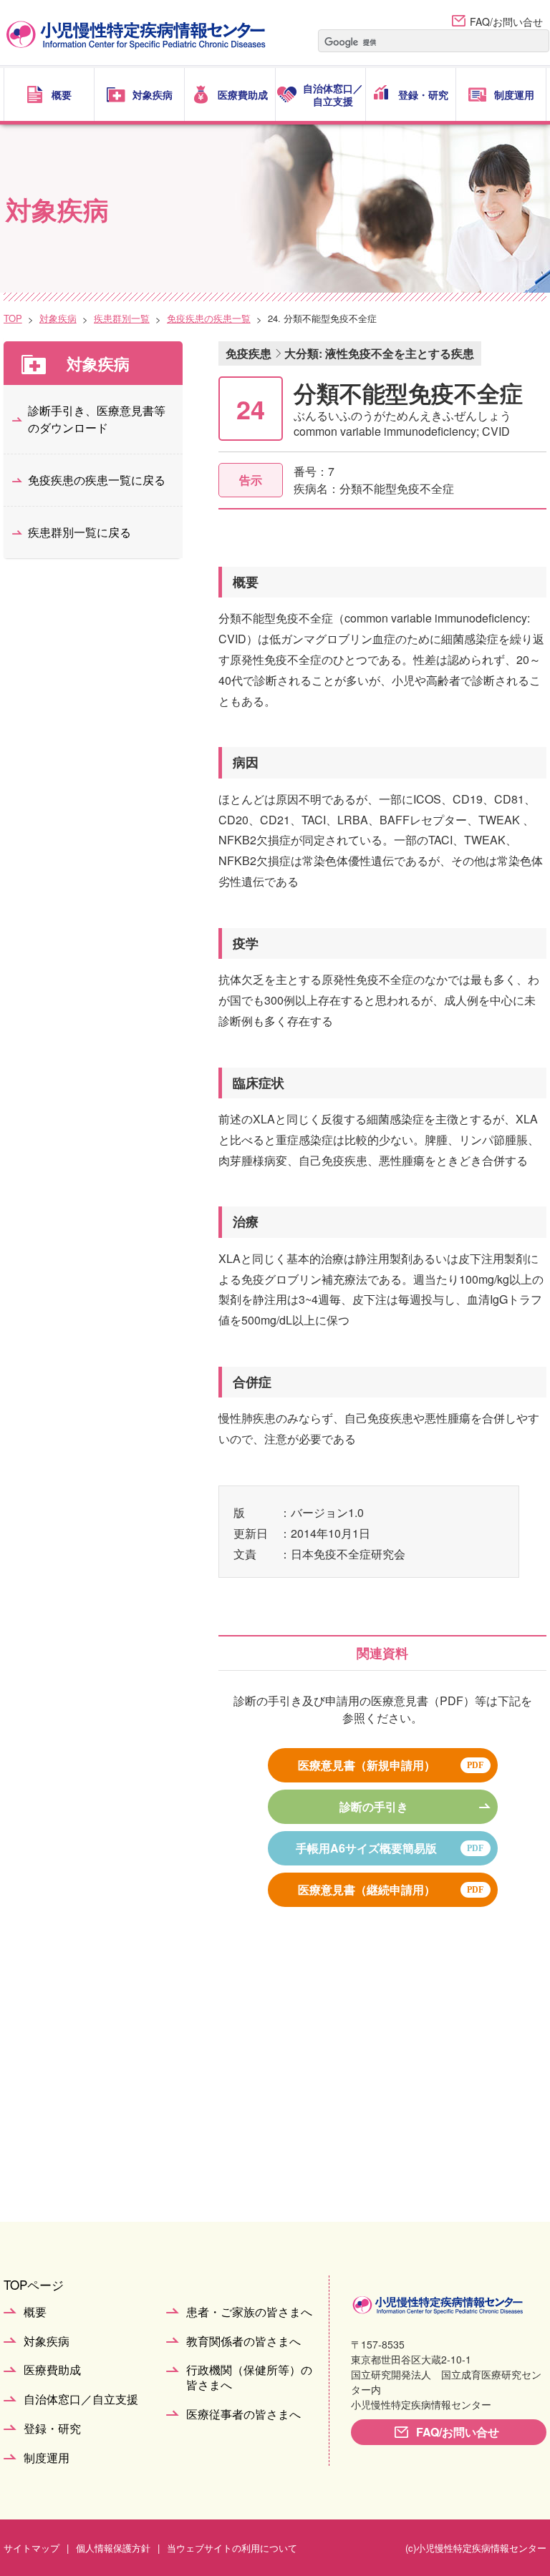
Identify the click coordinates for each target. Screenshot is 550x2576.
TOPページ (34, 2284)
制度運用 (47, 2458)
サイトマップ (32, 2548)
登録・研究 (52, 2429)
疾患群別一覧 (122, 318)
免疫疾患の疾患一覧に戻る (97, 480)
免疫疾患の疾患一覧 (209, 318)
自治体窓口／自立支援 (81, 2400)
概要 (35, 2312)
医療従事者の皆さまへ (243, 2415)
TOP (13, 318)
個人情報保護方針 (113, 2548)
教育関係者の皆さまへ (243, 2342)
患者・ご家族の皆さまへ (249, 2312)
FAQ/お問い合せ (506, 21)
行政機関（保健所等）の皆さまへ (249, 2378)
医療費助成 (52, 2370)
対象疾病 (58, 318)
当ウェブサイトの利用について (232, 2548)
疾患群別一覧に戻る (79, 532)
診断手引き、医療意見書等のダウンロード (97, 419)
